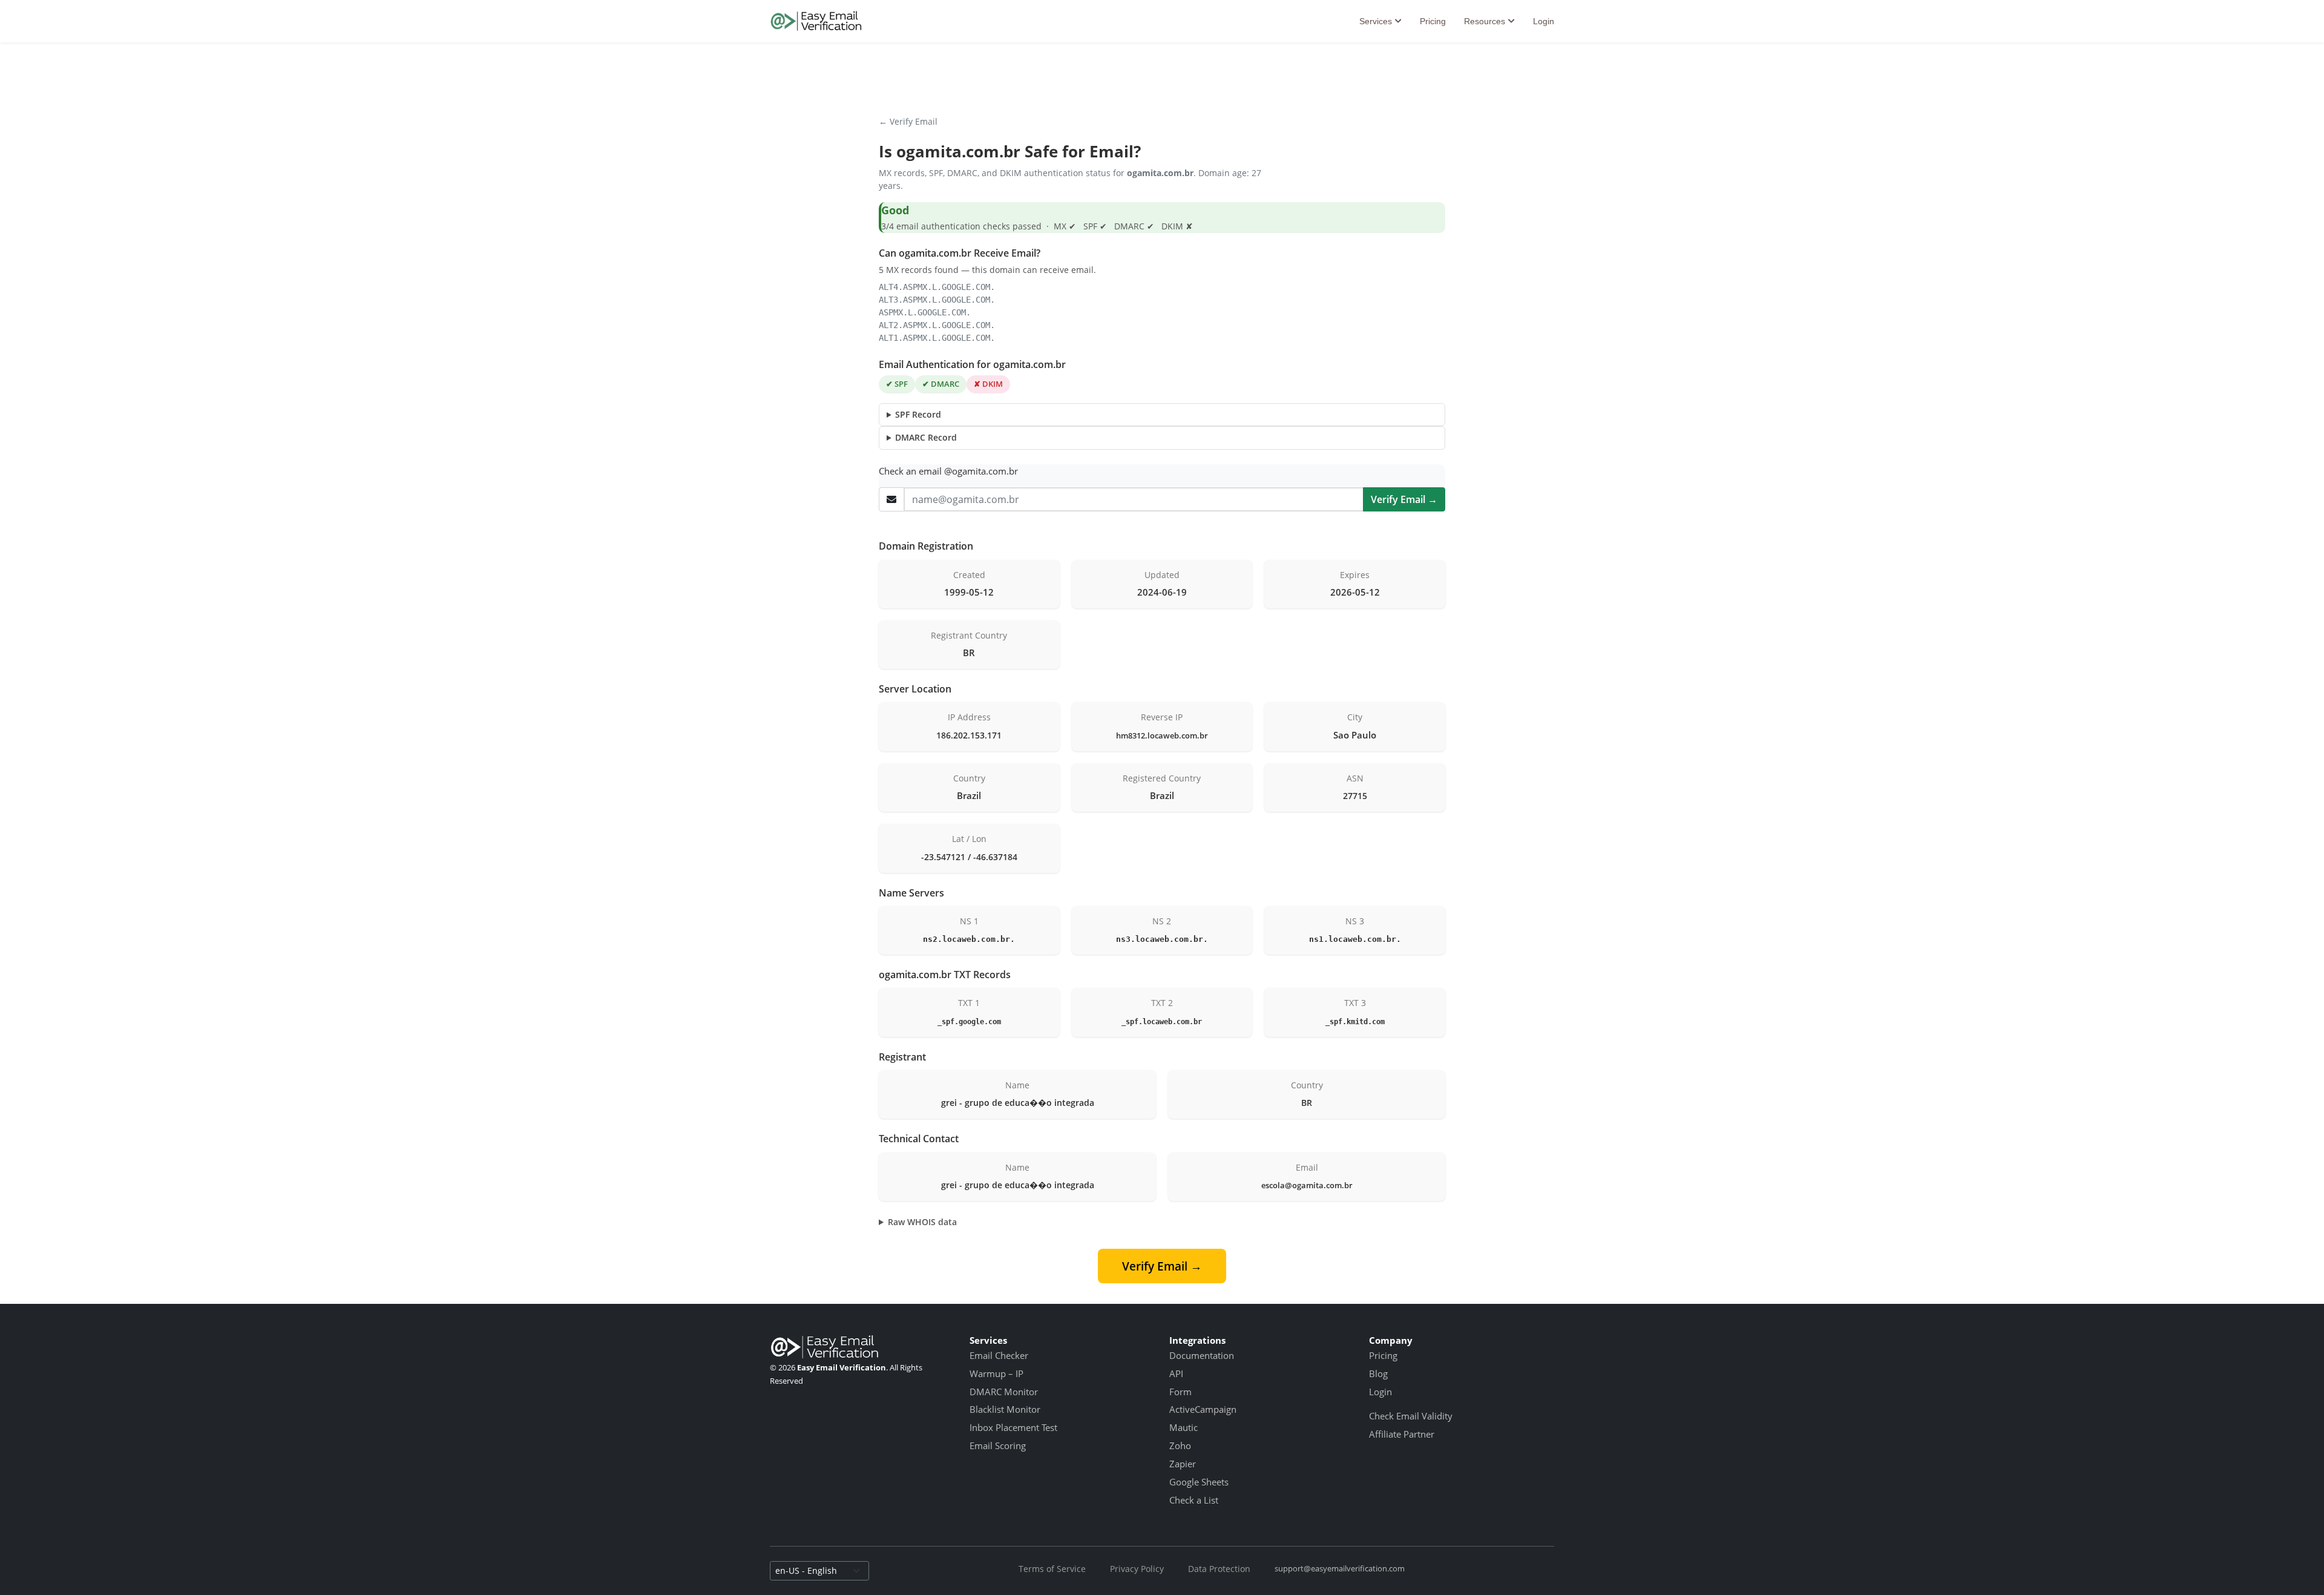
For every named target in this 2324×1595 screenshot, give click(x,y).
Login (1544, 21)
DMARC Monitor (1004, 1392)
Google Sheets (1199, 1482)
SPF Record (918, 414)
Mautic (1183, 1427)
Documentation (1202, 1355)
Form (1180, 1392)
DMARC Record (926, 437)
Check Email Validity (1411, 1416)
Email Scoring (998, 1445)
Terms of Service (1052, 1569)
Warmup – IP (996, 1373)
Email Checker (999, 1355)
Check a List (1194, 1500)
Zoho (1180, 1445)
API (1176, 1373)
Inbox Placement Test (1013, 1427)
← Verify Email (908, 121)
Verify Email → (1404, 499)
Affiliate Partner (1402, 1434)
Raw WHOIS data (922, 1222)
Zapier (1183, 1464)
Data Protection (1219, 1569)
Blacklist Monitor (1005, 1409)
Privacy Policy (1137, 1569)
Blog (1378, 1373)
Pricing (1433, 21)
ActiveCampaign (1203, 1409)
